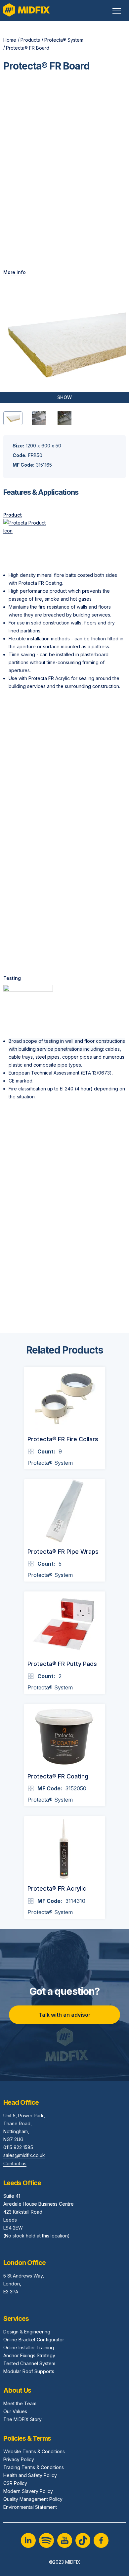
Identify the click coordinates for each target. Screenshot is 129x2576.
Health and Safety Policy (30, 2475)
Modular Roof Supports (29, 2371)
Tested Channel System (29, 2363)
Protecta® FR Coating (58, 1776)
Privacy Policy (19, 2459)
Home (10, 40)
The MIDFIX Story (22, 2419)
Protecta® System (64, 40)
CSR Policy (15, 2483)
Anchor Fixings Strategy (29, 2355)
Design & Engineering (27, 2332)
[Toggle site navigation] (117, 11)
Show (64, 397)
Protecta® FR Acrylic (57, 1888)
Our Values (15, 2411)
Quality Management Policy (33, 2499)
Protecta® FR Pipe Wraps (63, 1552)
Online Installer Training (29, 2347)
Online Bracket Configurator (34, 2340)
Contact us (15, 2163)
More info (15, 272)
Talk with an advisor (65, 2015)
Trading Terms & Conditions (34, 2467)
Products (30, 40)
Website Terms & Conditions (34, 2451)
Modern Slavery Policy (28, 2491)
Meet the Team (20, 2403)
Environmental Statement (30, 2507)
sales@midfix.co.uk (24, 2155)
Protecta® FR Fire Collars (63, 1439)
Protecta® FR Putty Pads (62, 1664)
